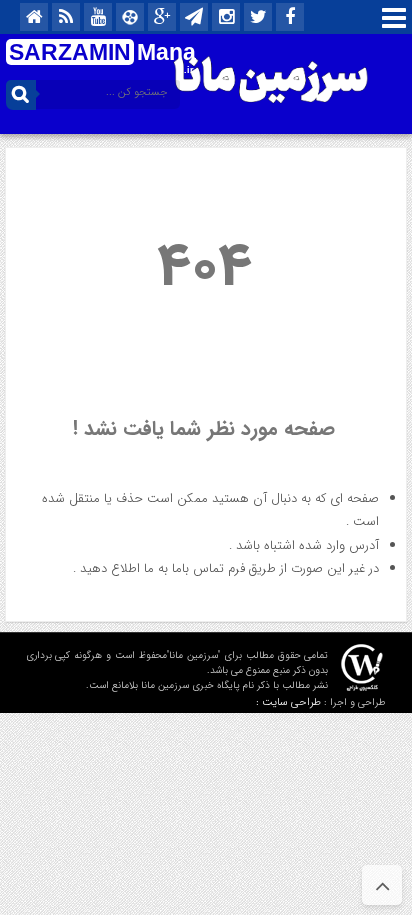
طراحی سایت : (288, 702)
